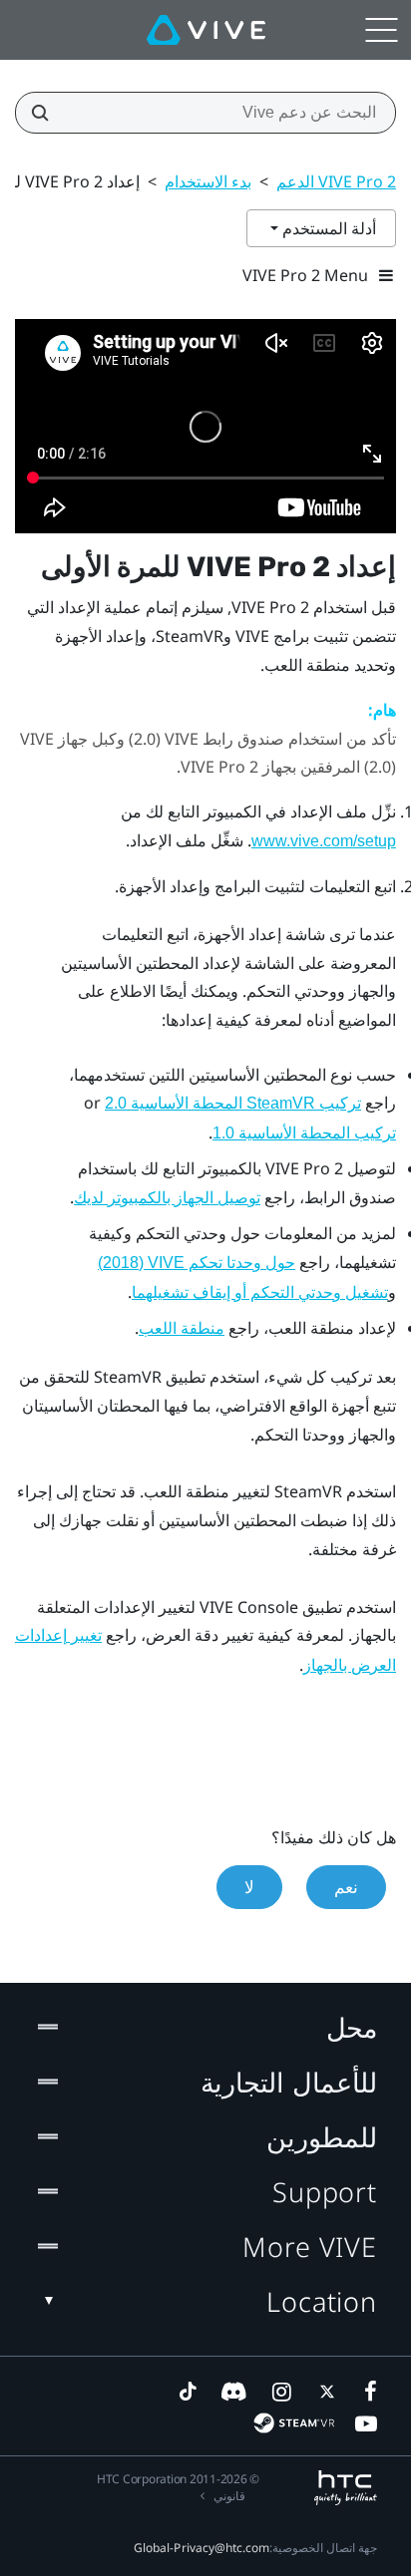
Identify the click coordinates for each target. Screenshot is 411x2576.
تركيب (233, 1103)
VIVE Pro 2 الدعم (336, 181)
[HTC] (346, 2488)
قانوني (229, 2496)
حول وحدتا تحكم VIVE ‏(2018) (197, 1263)
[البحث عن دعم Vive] (46, 113)
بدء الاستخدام (208, 181)
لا (249, 1887)
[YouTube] (366, 2423)
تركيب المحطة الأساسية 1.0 (304, 1133)
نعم (346, 1887)
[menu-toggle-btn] (381, 30)
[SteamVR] (294, 2423)
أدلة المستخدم (327, 228)
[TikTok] (188, 2392)
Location (322, 2301)
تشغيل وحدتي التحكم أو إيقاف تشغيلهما (260, 1292)
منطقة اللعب (182, 1328)
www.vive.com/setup (324, 841)
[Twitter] (323, 2392)
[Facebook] (366, 2392)
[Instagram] (280, 2392)
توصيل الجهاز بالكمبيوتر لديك (167, 1198)
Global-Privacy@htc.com (202, 2548)
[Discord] (234, 2392)
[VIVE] (206, 30)
